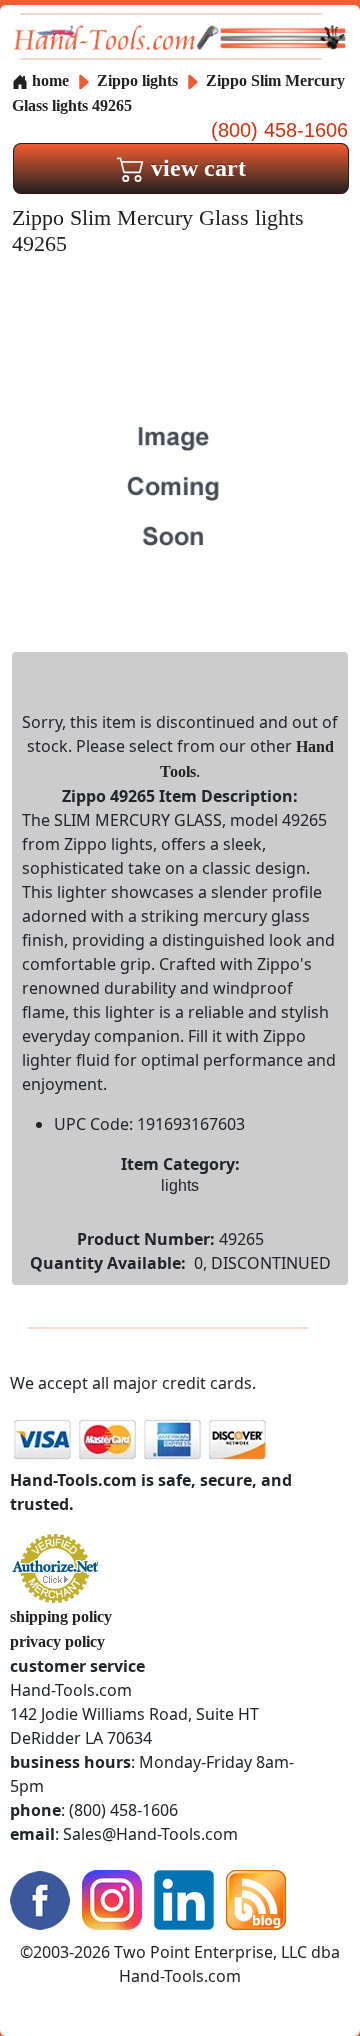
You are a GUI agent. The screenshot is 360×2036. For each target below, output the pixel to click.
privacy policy (57, 1641)
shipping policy (61, 1616)
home (48, 80)
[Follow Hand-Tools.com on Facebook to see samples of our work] (40, 1897)
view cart (195, 168)
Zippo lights (137, 80)
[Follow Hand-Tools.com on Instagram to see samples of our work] (112, 1897)
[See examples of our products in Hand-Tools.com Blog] (256, 1897)
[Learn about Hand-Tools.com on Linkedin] (184, 1897)
